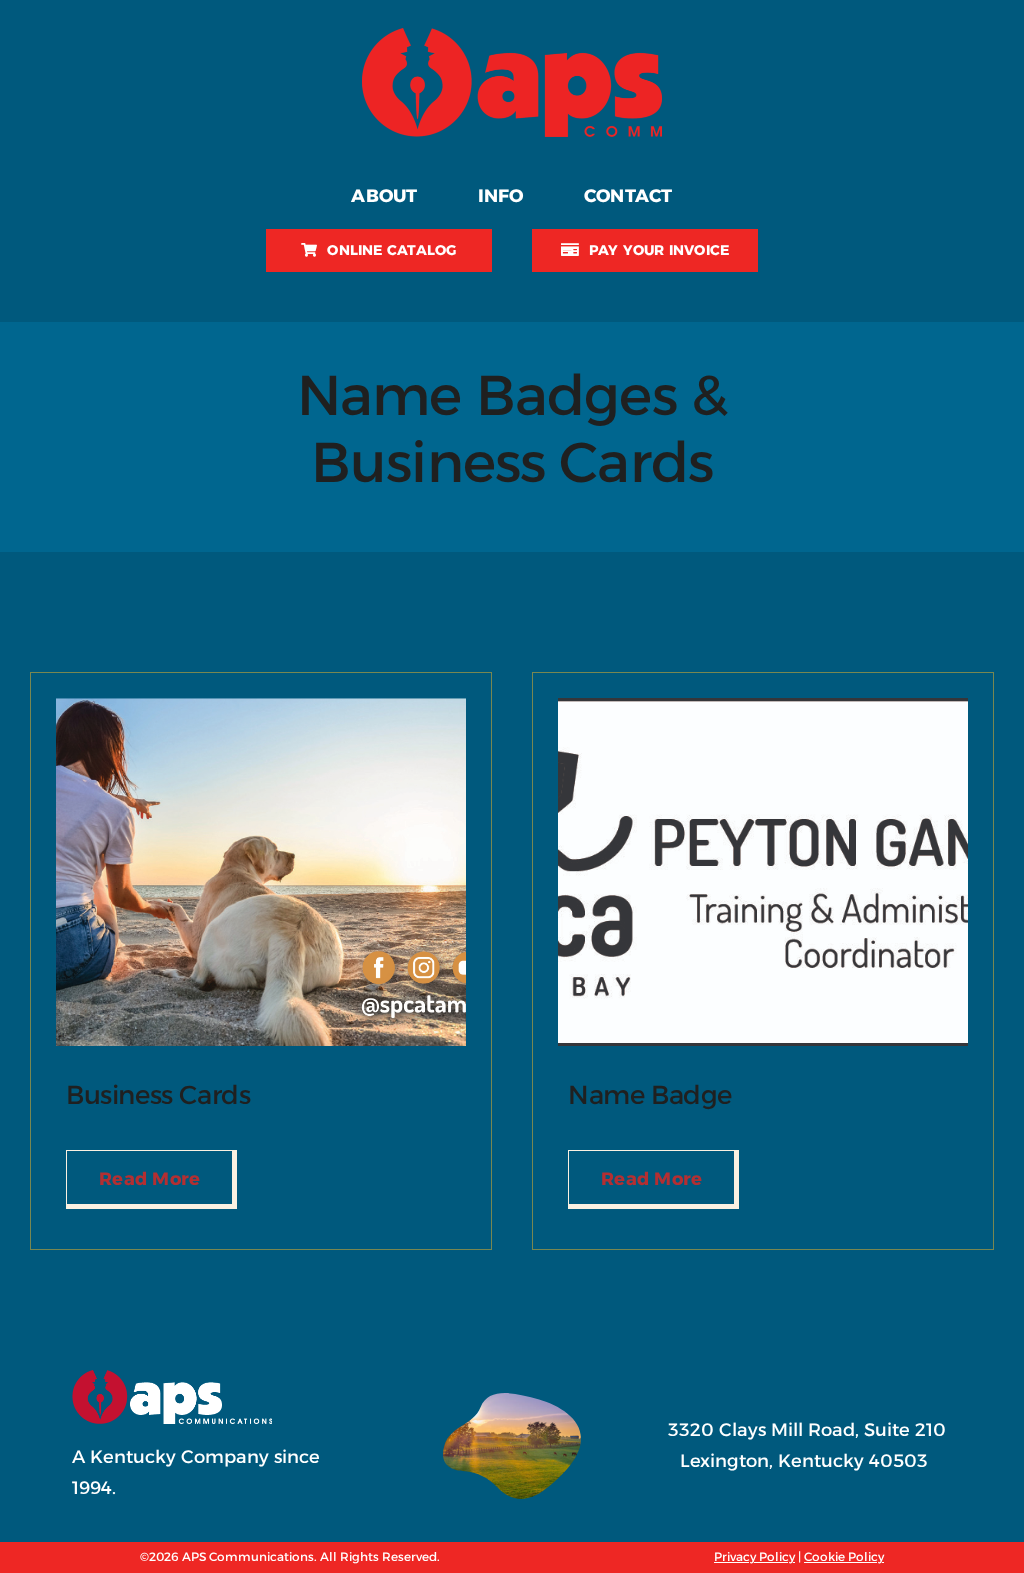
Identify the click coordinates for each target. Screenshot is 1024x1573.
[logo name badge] (763, 707)
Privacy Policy (754, 1556)
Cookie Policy (844, 1556)
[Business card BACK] (261, 707)
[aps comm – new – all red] (512, 37)
